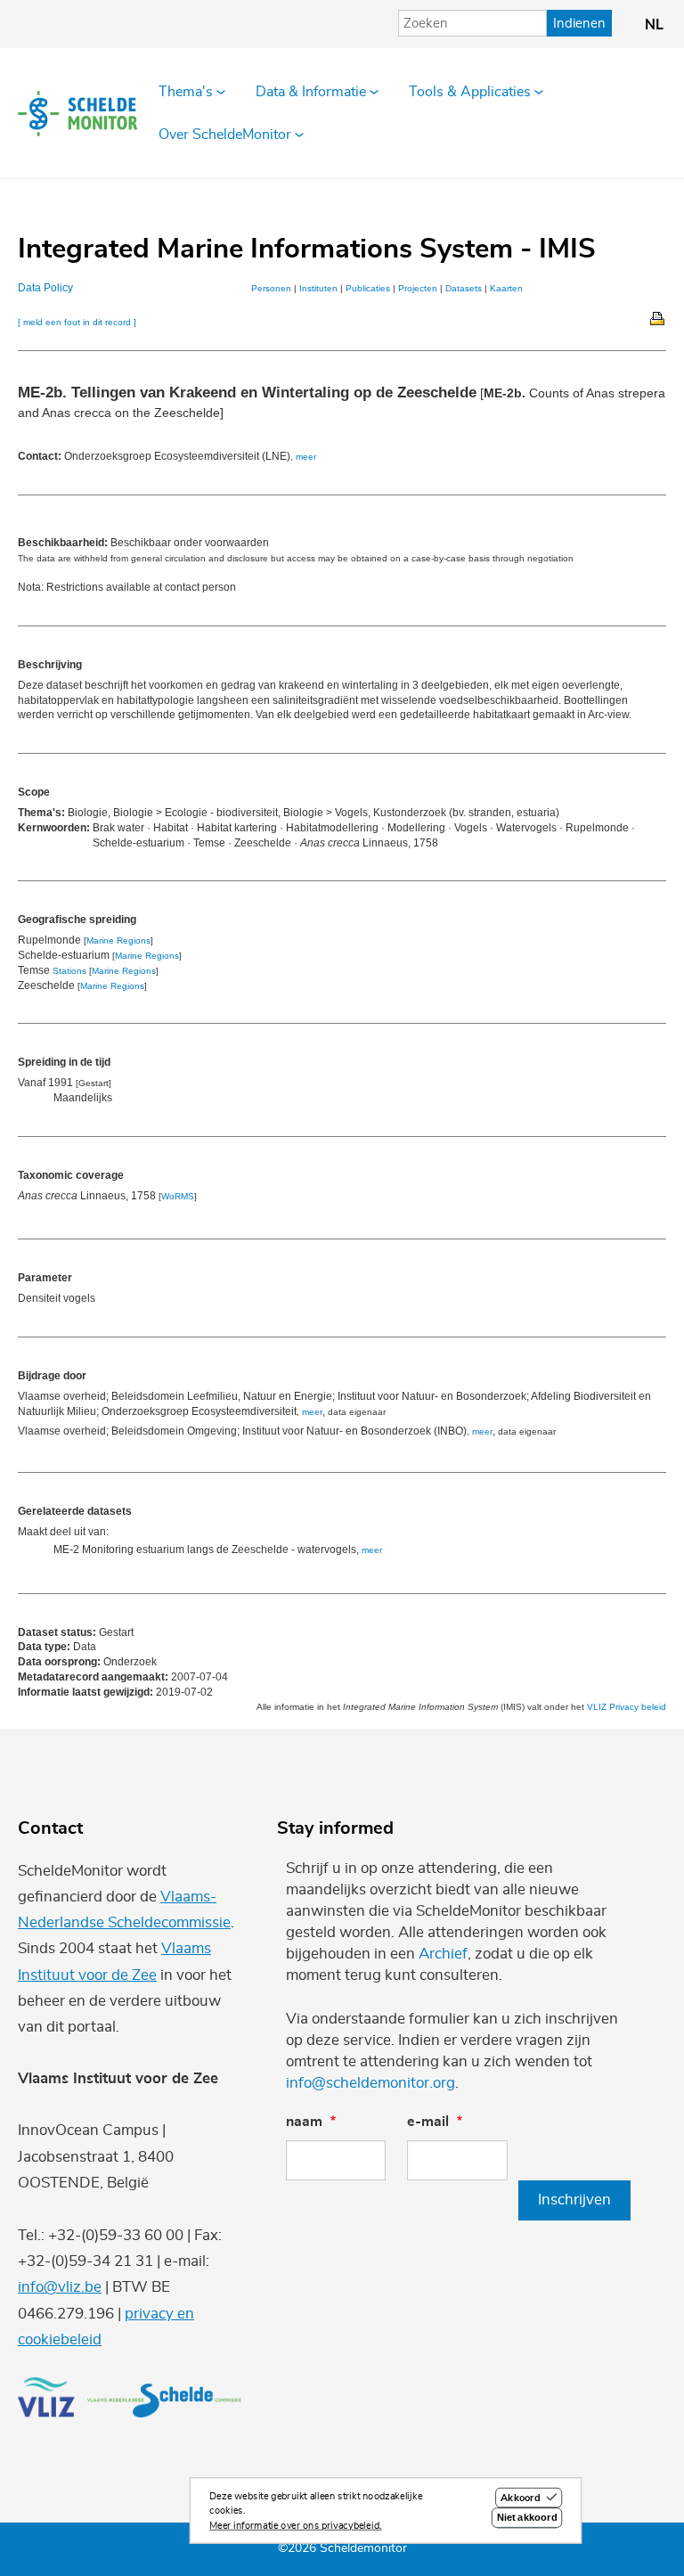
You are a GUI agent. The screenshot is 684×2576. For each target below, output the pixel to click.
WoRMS (178, 1196)
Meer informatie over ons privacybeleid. (296, 2526)
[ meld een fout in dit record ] (77, 322)
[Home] (77, 113)
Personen (271, 288)
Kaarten (506, 288)
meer (306, 457)
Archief (443, 1954)
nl (654, 25)
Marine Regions (118, 940)
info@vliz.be (60, 2287)
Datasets (464, 288)
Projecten (418, 288)
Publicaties (368, 288)
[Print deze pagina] (658, 317)
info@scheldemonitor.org (370, 2083)
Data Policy (45, 288)
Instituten (318, 288)
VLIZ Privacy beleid (627, 1707)
